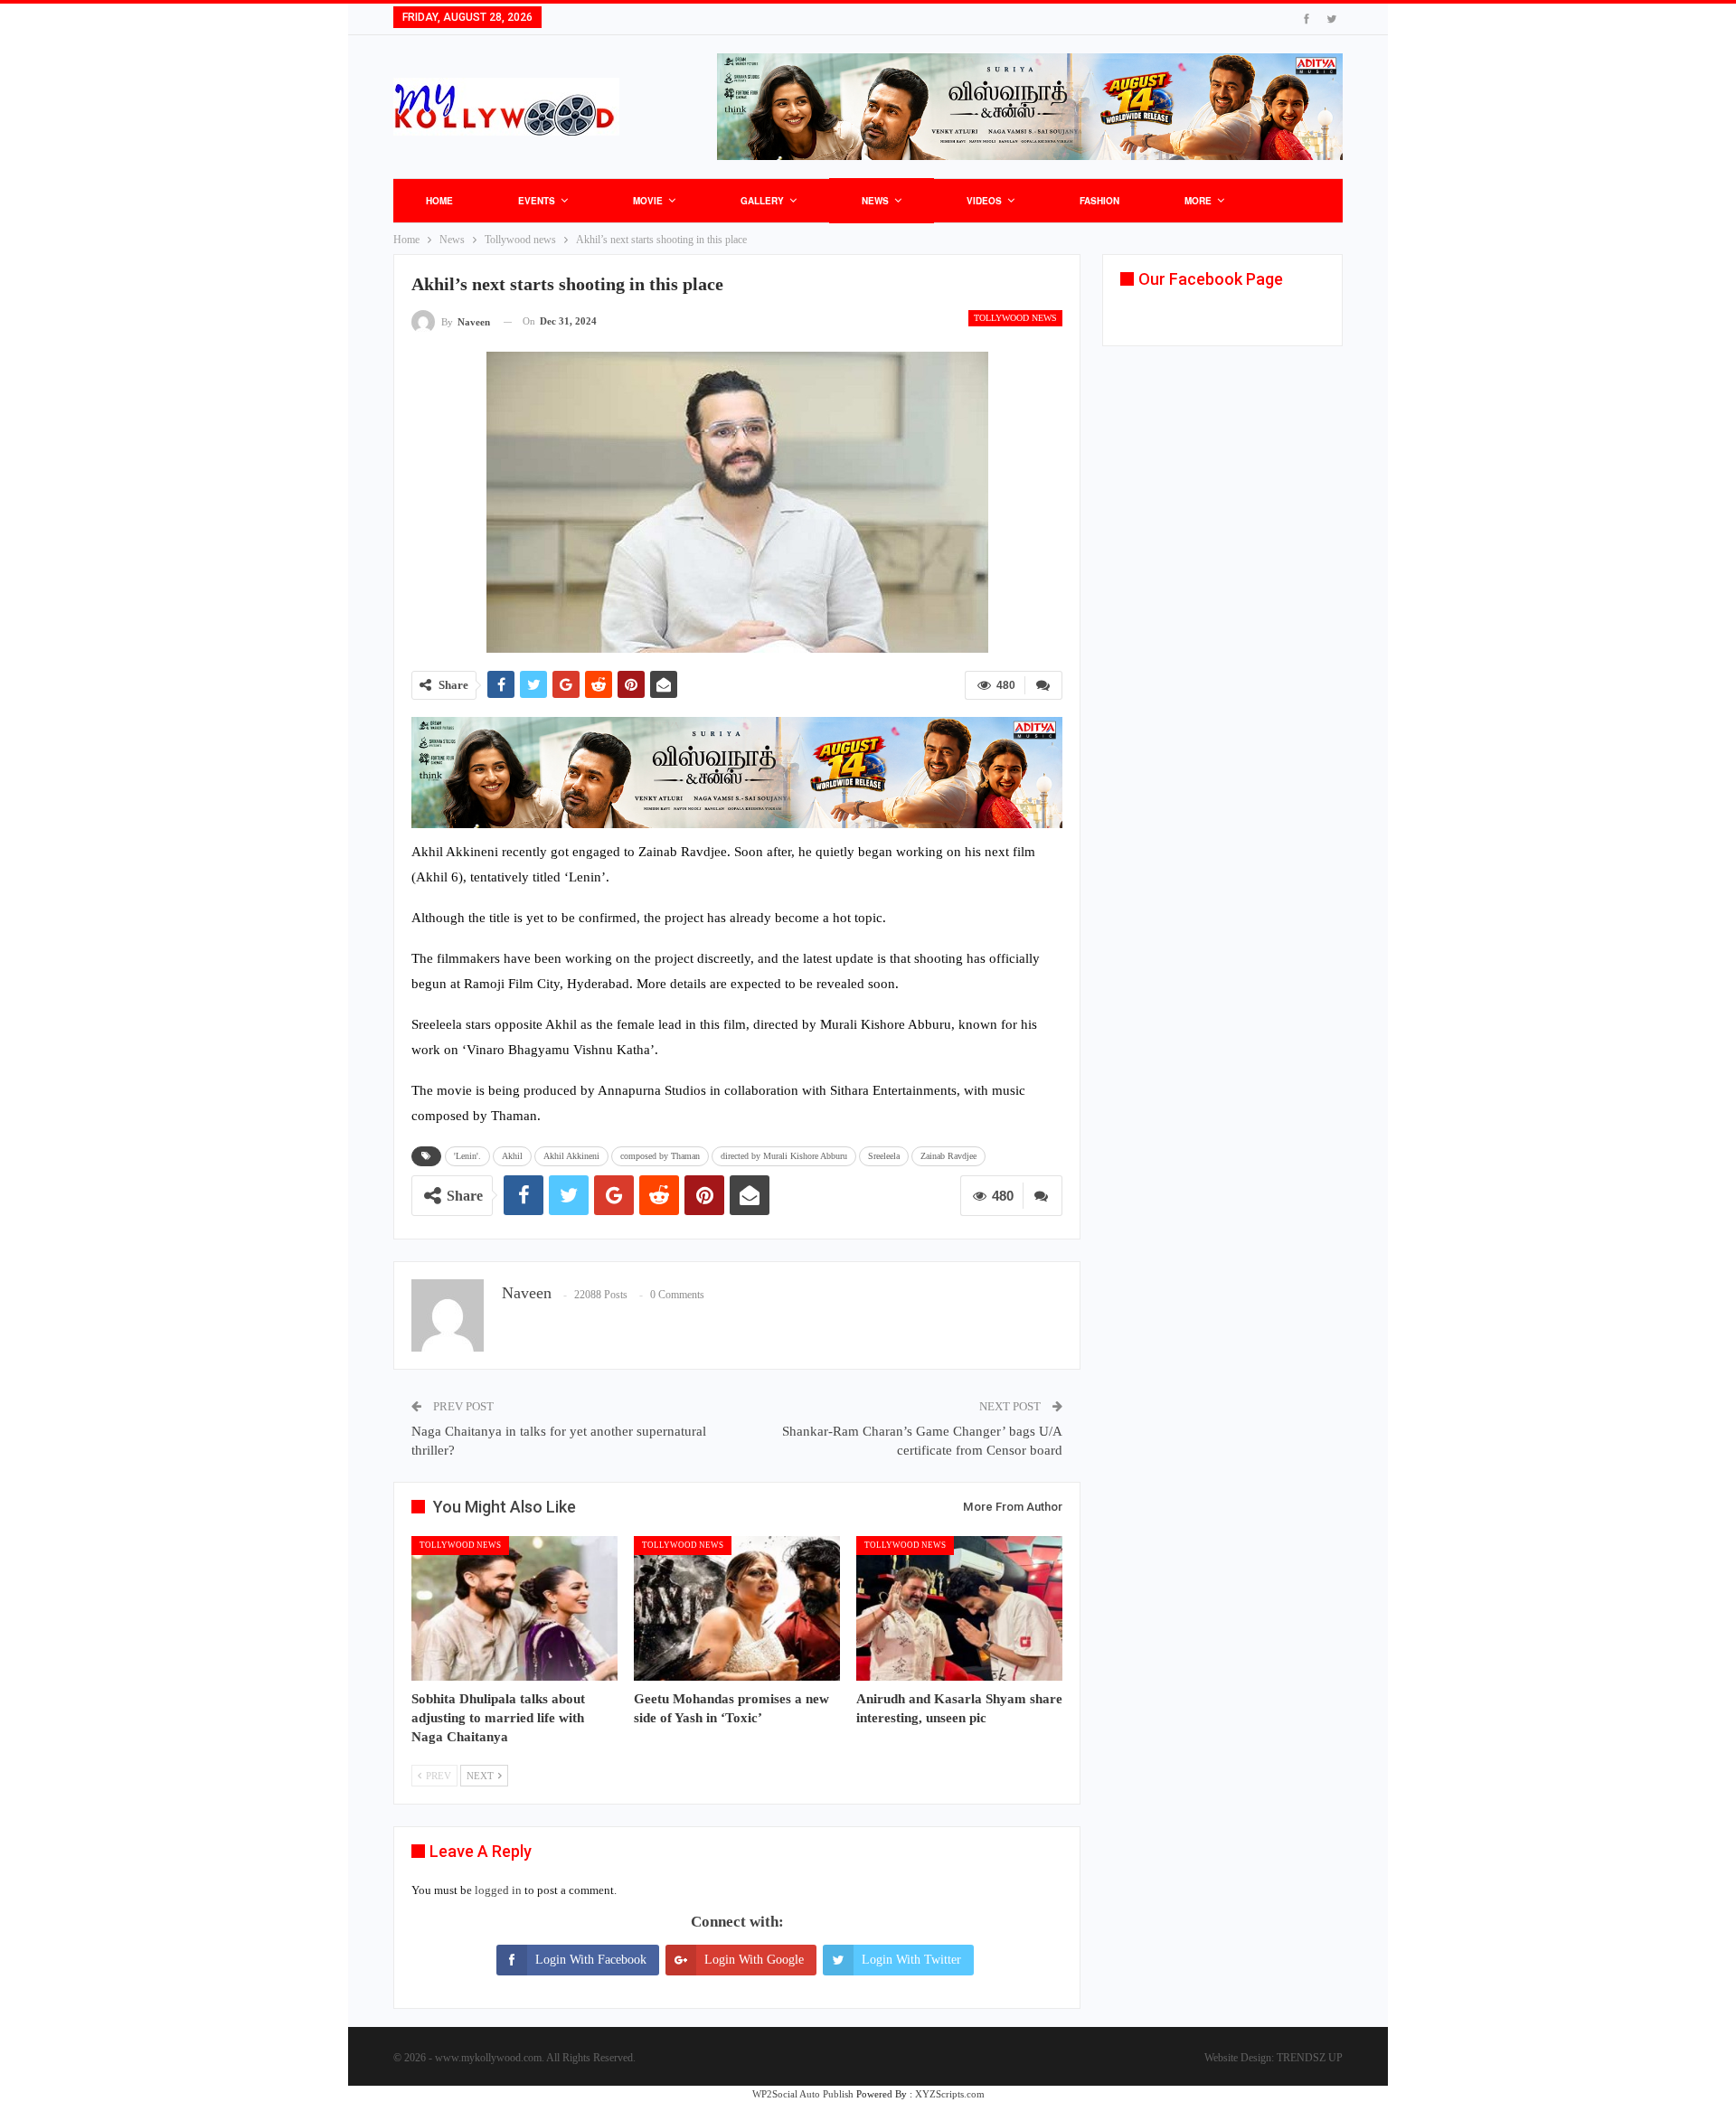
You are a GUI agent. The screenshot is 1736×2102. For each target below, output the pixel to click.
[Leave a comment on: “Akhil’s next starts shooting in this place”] (1043, 685)
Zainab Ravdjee (948, 1156)
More (1198, 201)
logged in (498, 1890)
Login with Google (754, 1960)
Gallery (762, 201)
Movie (648, 201)
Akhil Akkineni (571, 1156)
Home (439, 201)
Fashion (1099, 201)
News (875, 201)
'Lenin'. (467, 1156)
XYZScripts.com (950, 2094)
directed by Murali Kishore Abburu (784, 1156)
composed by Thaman (660, 1156)
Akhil (512, 1156)
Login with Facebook (591, 1960)
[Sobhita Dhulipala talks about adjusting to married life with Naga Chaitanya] (514, 1608)
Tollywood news (1015, 318)
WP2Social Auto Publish (803, 2094)
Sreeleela (884, 1156)
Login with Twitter (911, 1960)
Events (537, 201)
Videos (984, 201)
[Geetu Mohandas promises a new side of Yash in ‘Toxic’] (737, 1608)
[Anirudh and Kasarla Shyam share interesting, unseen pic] (959, 1608)
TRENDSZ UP (1310, 2058)
